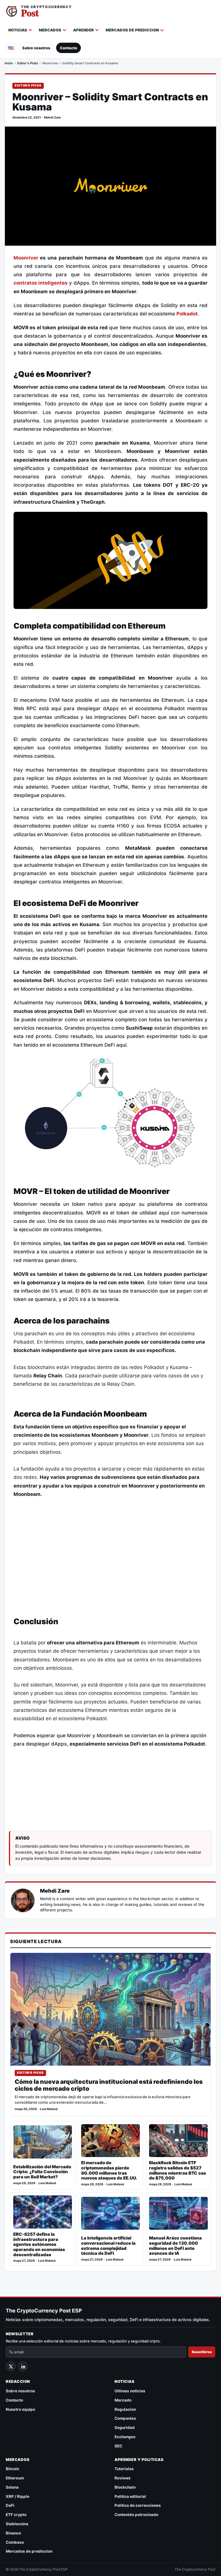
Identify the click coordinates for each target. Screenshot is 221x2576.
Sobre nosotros (36, 48)
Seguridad (125, 2428)
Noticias (18, 30)
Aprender (83, 30)
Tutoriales (124, 2469)
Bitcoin (12, 2469)
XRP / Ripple (18, 2496)
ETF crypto (16, 2515)
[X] (11, 2366)
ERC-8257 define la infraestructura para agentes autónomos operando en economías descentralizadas (39, 2244)
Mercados (50, 30)
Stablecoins (17, 2524)
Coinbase (15, 2542)
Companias (125, 2418)
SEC (118, 2446)
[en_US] (11, 48)
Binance (13, 2533)
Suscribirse (202, 2352)
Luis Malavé (49, 2109)
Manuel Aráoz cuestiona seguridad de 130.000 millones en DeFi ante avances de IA (175, 2246)
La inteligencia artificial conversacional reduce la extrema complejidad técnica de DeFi (108, 2246)
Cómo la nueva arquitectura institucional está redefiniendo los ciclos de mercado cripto (109, 2085)
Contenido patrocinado (136, 2515)
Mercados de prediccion (132, 30)
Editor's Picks (28, 63)
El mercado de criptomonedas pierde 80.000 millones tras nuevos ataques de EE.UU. (109, 2170)
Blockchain (125, 2487)
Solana (12, 2487)
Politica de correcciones (138, 2505)
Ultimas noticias (130, 2391)
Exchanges (125, 2437)
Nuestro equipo (20, 2409)
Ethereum (15, 2478)
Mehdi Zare (52, 117)
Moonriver (26, 258)
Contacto (68, 48)
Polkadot (187, 314)
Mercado (123, 2400)
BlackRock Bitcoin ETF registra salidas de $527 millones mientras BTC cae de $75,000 (178, 2170)
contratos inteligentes (41, 283)
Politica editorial (130, 2496)
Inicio (9, 63)
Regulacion (125, 2409)
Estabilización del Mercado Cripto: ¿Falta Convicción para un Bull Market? (42, 2172)
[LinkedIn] (23, 2366)
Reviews (123, 2478)
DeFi (10, 2505)
